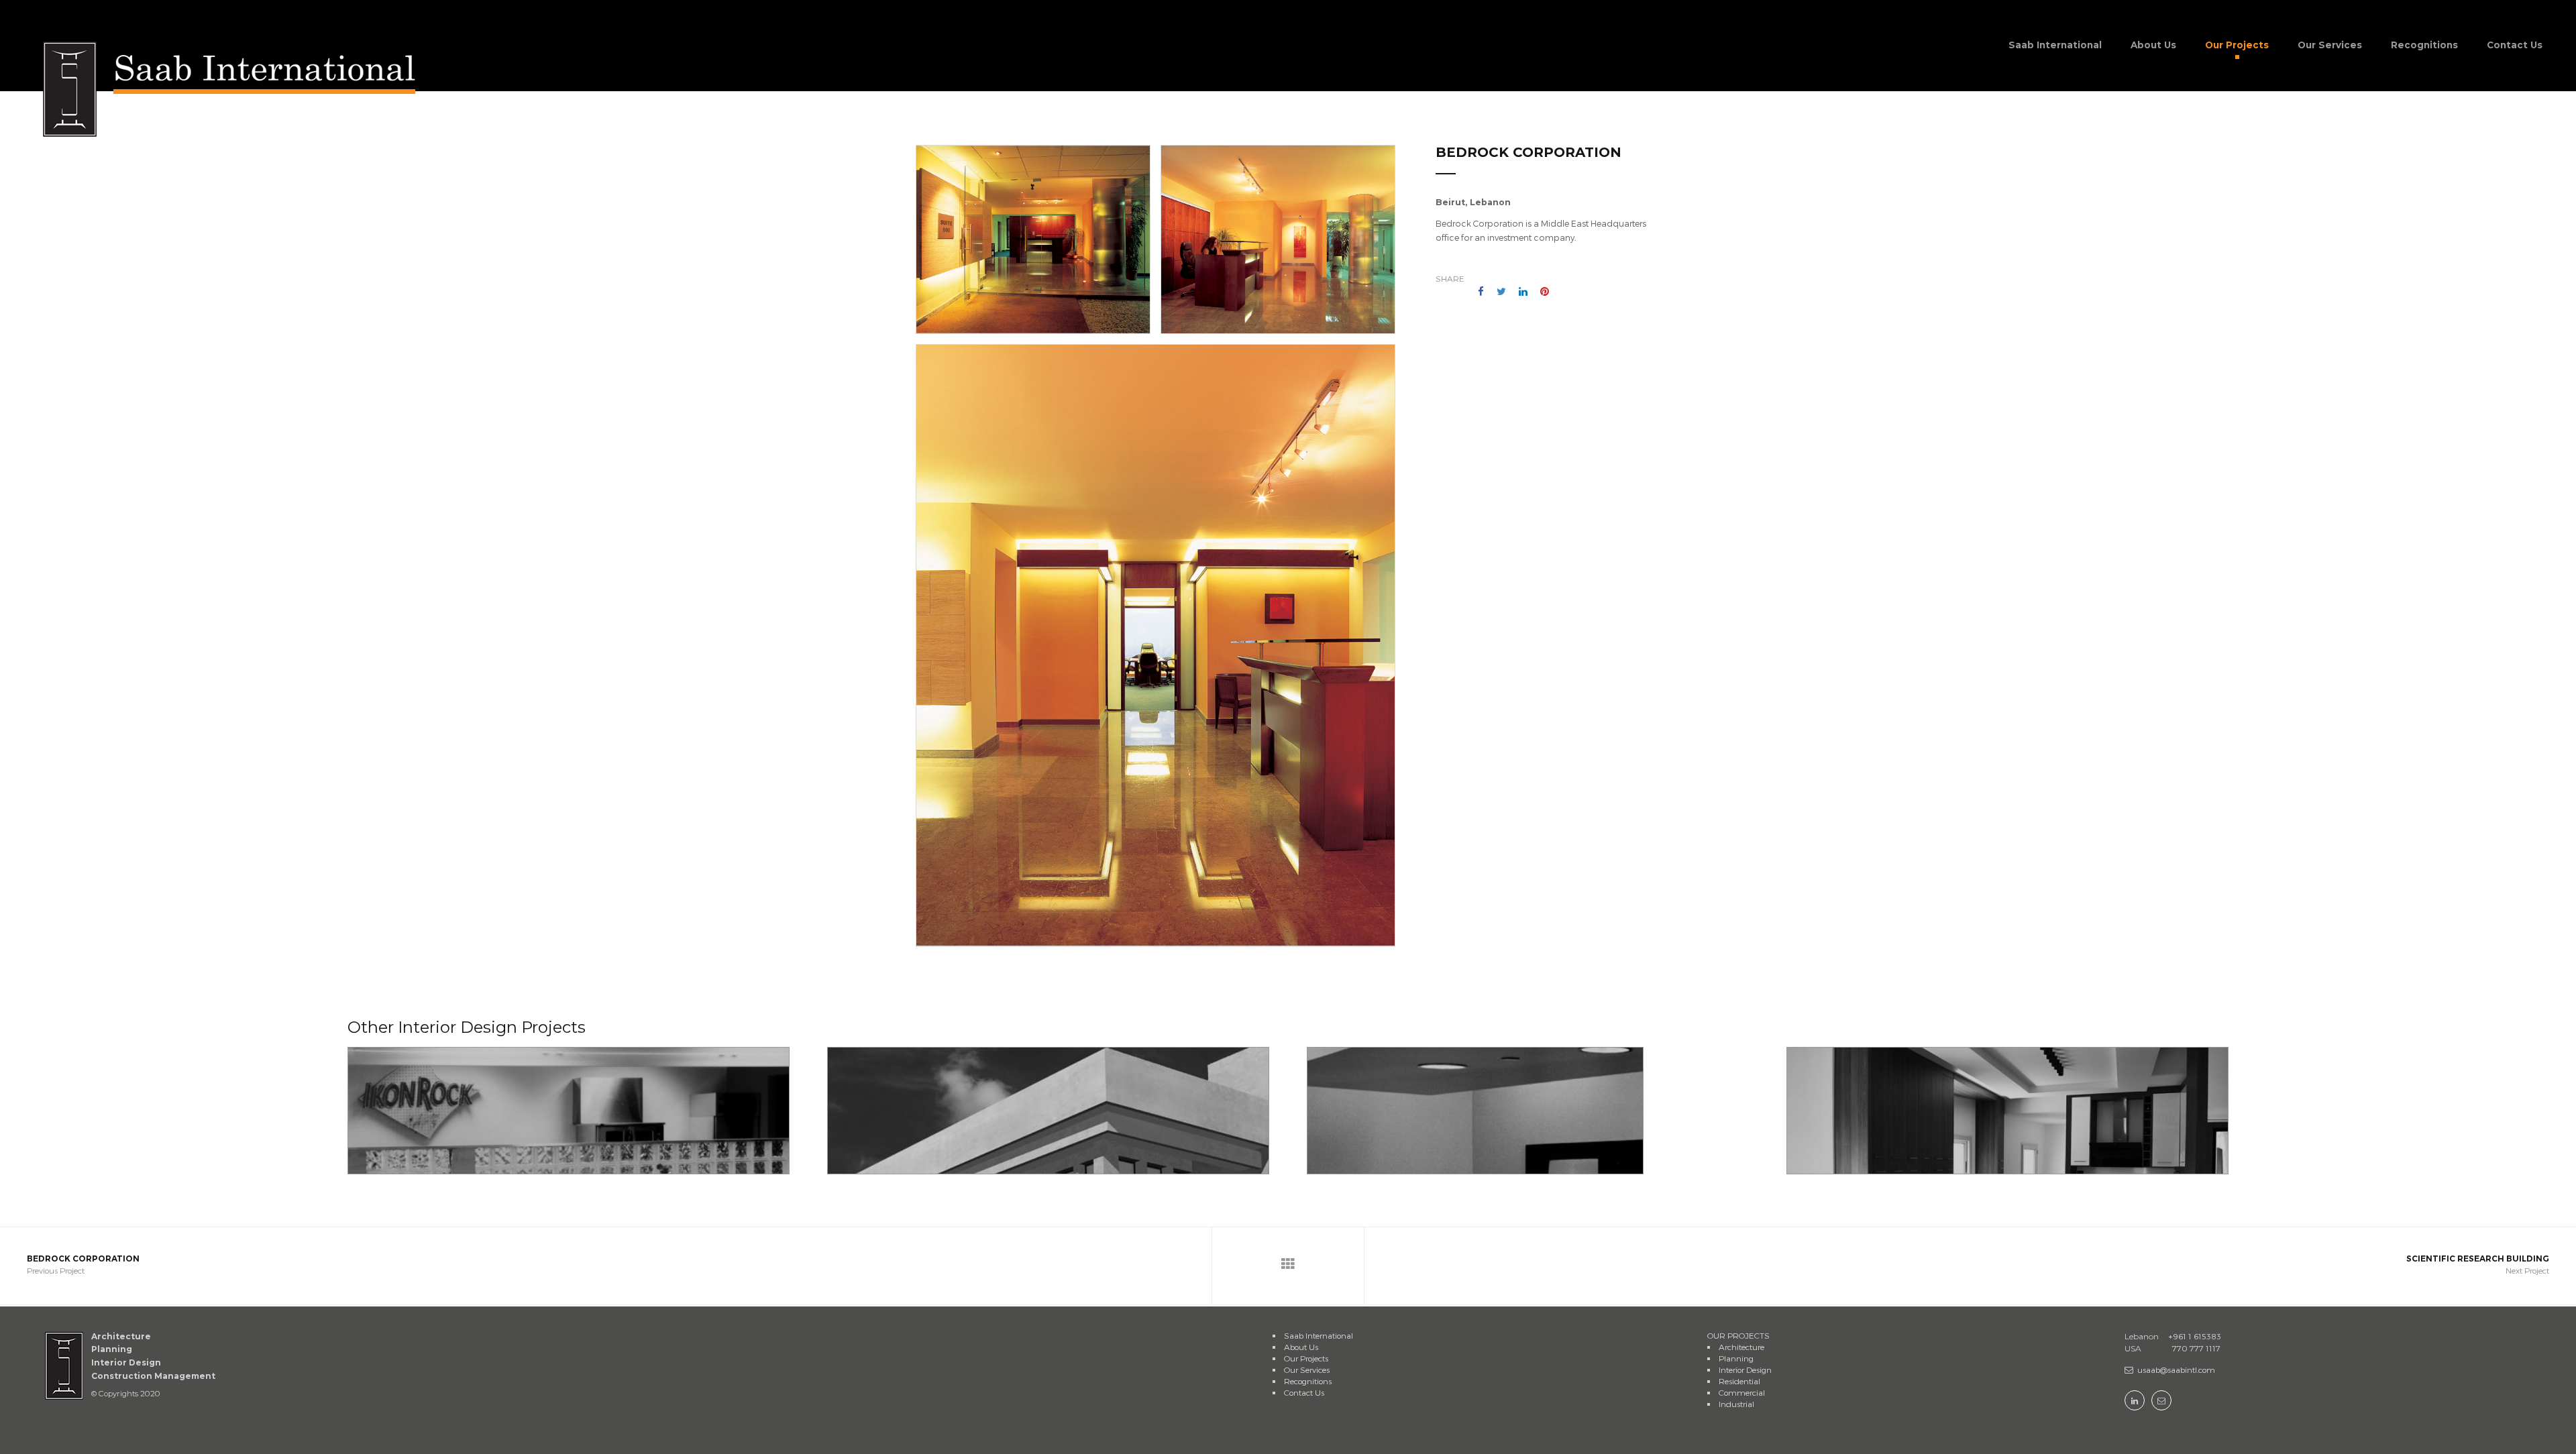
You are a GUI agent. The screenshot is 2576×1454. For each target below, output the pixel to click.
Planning (1736, 1358)
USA (2133, 1348)
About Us (2153, 45)
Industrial (1736, 1404)
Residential (1739, 1381)
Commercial (1742, 1392)
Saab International (2055, 45)
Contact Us (2515, 45)
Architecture (1741, 1347)
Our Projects (2237, 45)
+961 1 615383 (2173, 1336)
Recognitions (2424, 45)
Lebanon (2142, 1336)
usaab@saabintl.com (2176, 1369)
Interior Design (1745, 1369)
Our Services (2330, 45)
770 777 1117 (2172, 1348)
